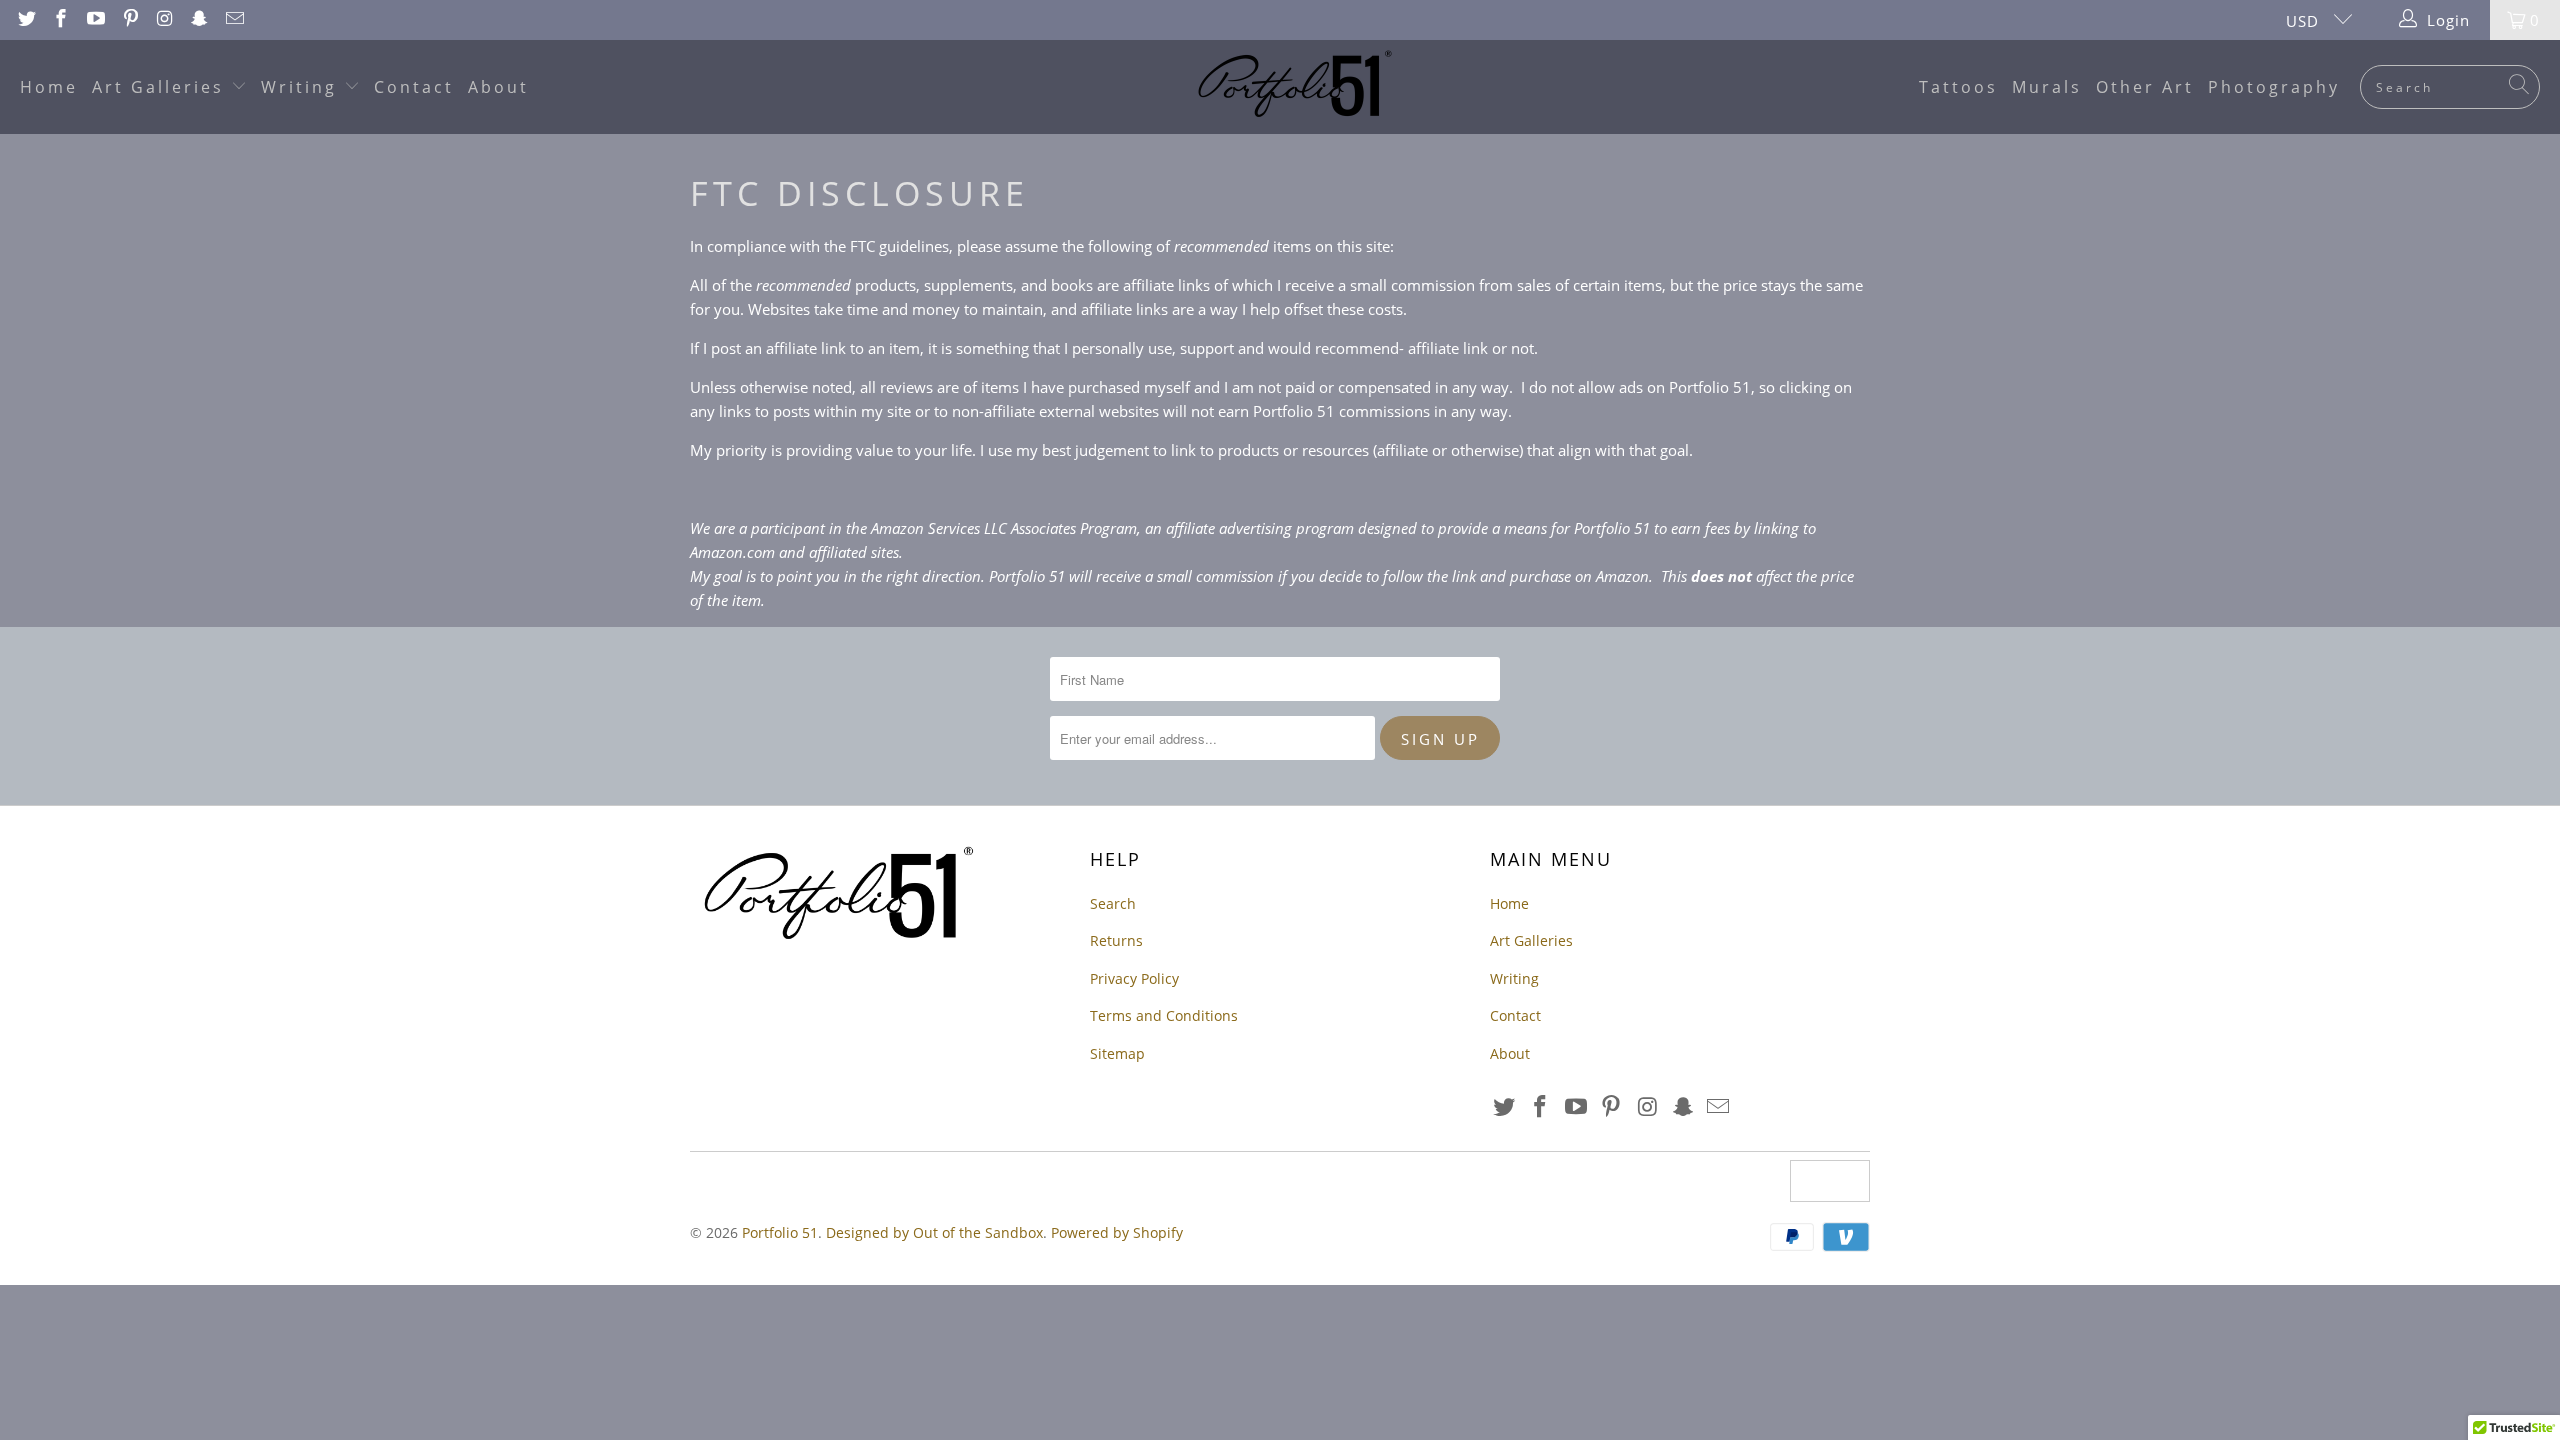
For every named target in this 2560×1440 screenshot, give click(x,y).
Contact (414, 87)
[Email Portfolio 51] (233, 20)
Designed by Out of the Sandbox (934, 1232)
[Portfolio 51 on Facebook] (60, 20)
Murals (2047, 87)
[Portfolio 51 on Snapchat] (198, 20)
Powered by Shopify (1117, 1232)
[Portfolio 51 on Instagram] (164, 20)
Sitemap (1117, 1053)
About (498, 87)
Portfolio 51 (780, 1232)
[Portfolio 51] (1290, 87)
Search (1113, 903)
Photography (2274, 87)
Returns (1116, 940)
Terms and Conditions (1164, 1015)
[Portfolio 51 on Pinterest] (129, 20)
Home (49, 87)
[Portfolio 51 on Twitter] (25, 20)
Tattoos (1958, 87)
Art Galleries (161, 87)
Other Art (2145, 87)
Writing (302, 87)
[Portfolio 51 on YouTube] (94, 20)
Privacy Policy (1134, 978)
